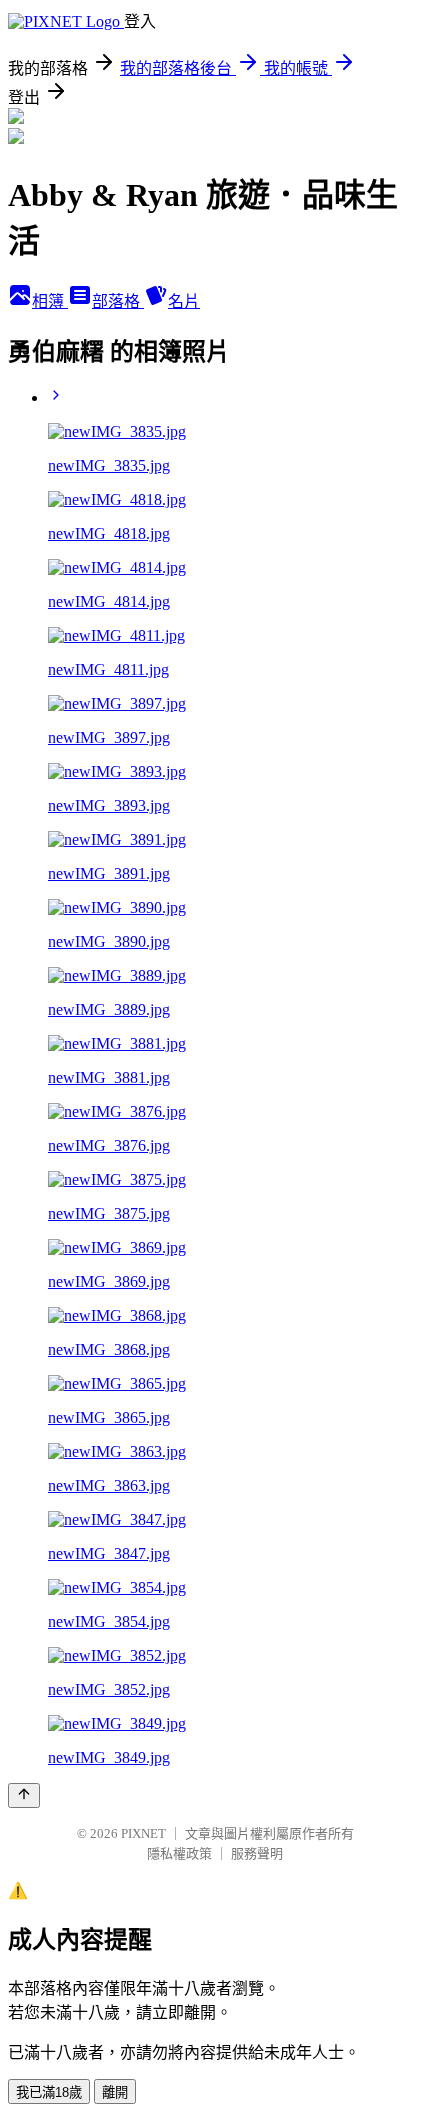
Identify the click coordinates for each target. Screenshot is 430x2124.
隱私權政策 (179, 1853)
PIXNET (143, 1833)
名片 (184, 301)
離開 (115, 2092)
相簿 (50, 301)
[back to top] (24, 1795)
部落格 (118, 301)
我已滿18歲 (49, 2092)
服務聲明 (257, 1853)
